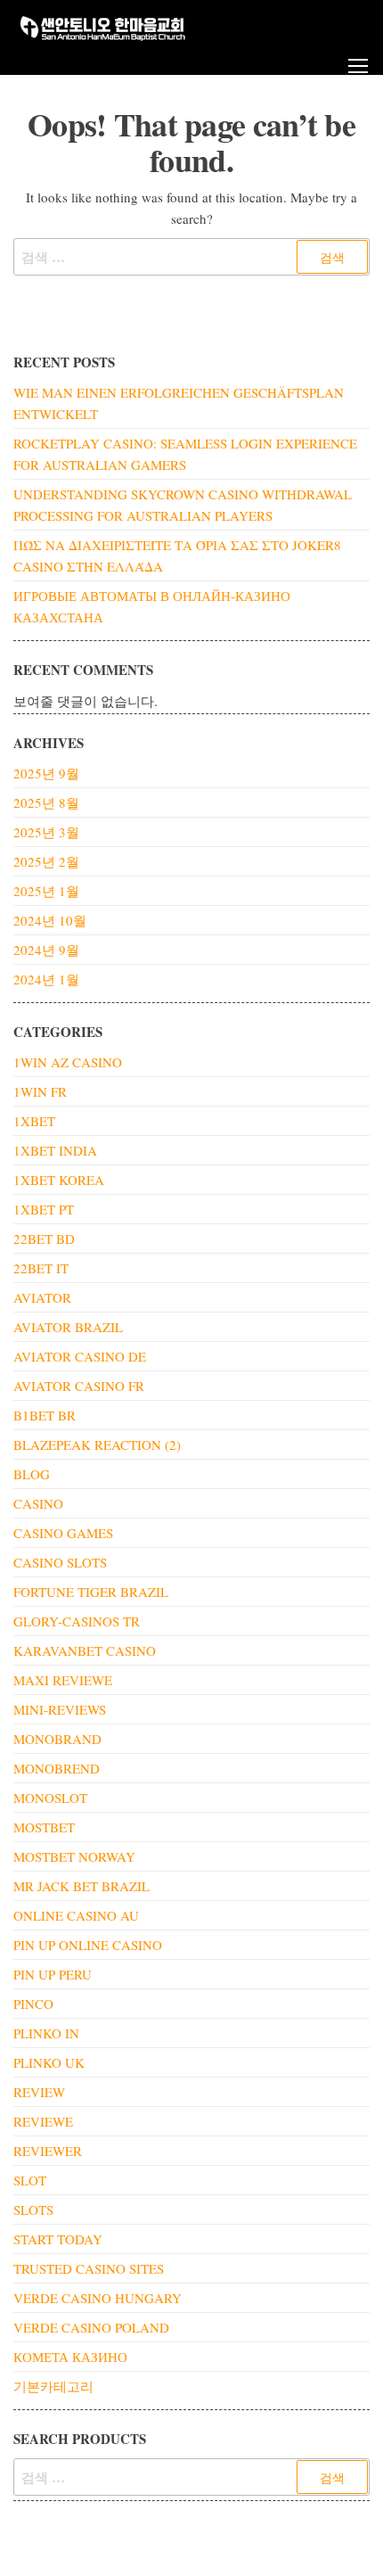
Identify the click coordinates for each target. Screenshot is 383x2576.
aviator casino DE (80, 1356)
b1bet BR (45, 1415)
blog (32, 1474)
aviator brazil (68, 1327)
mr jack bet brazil (81, 1886)
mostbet (44, 1827)
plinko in (46, 2033)
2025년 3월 (46, 832)
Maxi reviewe (63, 1680)
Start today (58, 2239)
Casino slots (60, 1562)
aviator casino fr (79, 1386)
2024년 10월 (50, 920)
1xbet (34, 1121)
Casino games (63, 1533)
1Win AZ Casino (68, 1062)
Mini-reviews (60, 1709)
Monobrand (57, 1739)
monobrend (57, 1768)
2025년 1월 (46, 891)
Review (39, 2092)
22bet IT (41, 1268)
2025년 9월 (46, 773)
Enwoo (179, 2547)
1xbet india (55, 1150)
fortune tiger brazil (91, 1592)
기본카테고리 (53, 2386)
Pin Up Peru (53, 1974)
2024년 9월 (46, 950)
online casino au (76, 1915)
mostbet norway (74, 1856)
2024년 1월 (46, 979)
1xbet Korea (59, 1180)
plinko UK (49, 2062)
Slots (33, 2210)
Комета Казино (70, 2357)
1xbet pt (44, 1209)
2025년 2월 (46, 861)
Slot (30, 2180)
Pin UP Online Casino (88, 1945)
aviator (42, 1297)
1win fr (40, 1091)
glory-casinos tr (77, 1621)
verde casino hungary (98, 2298)
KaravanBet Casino (85, 1650)
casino (38, 1503)
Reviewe (43, 2121)
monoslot (50, 1798)
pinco (33, 2004)
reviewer (48, 2151)
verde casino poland (91, 2327)
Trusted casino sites (89, 2268)
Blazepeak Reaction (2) (97, 1444)
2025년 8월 (46, 802)
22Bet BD (44, 1239)
